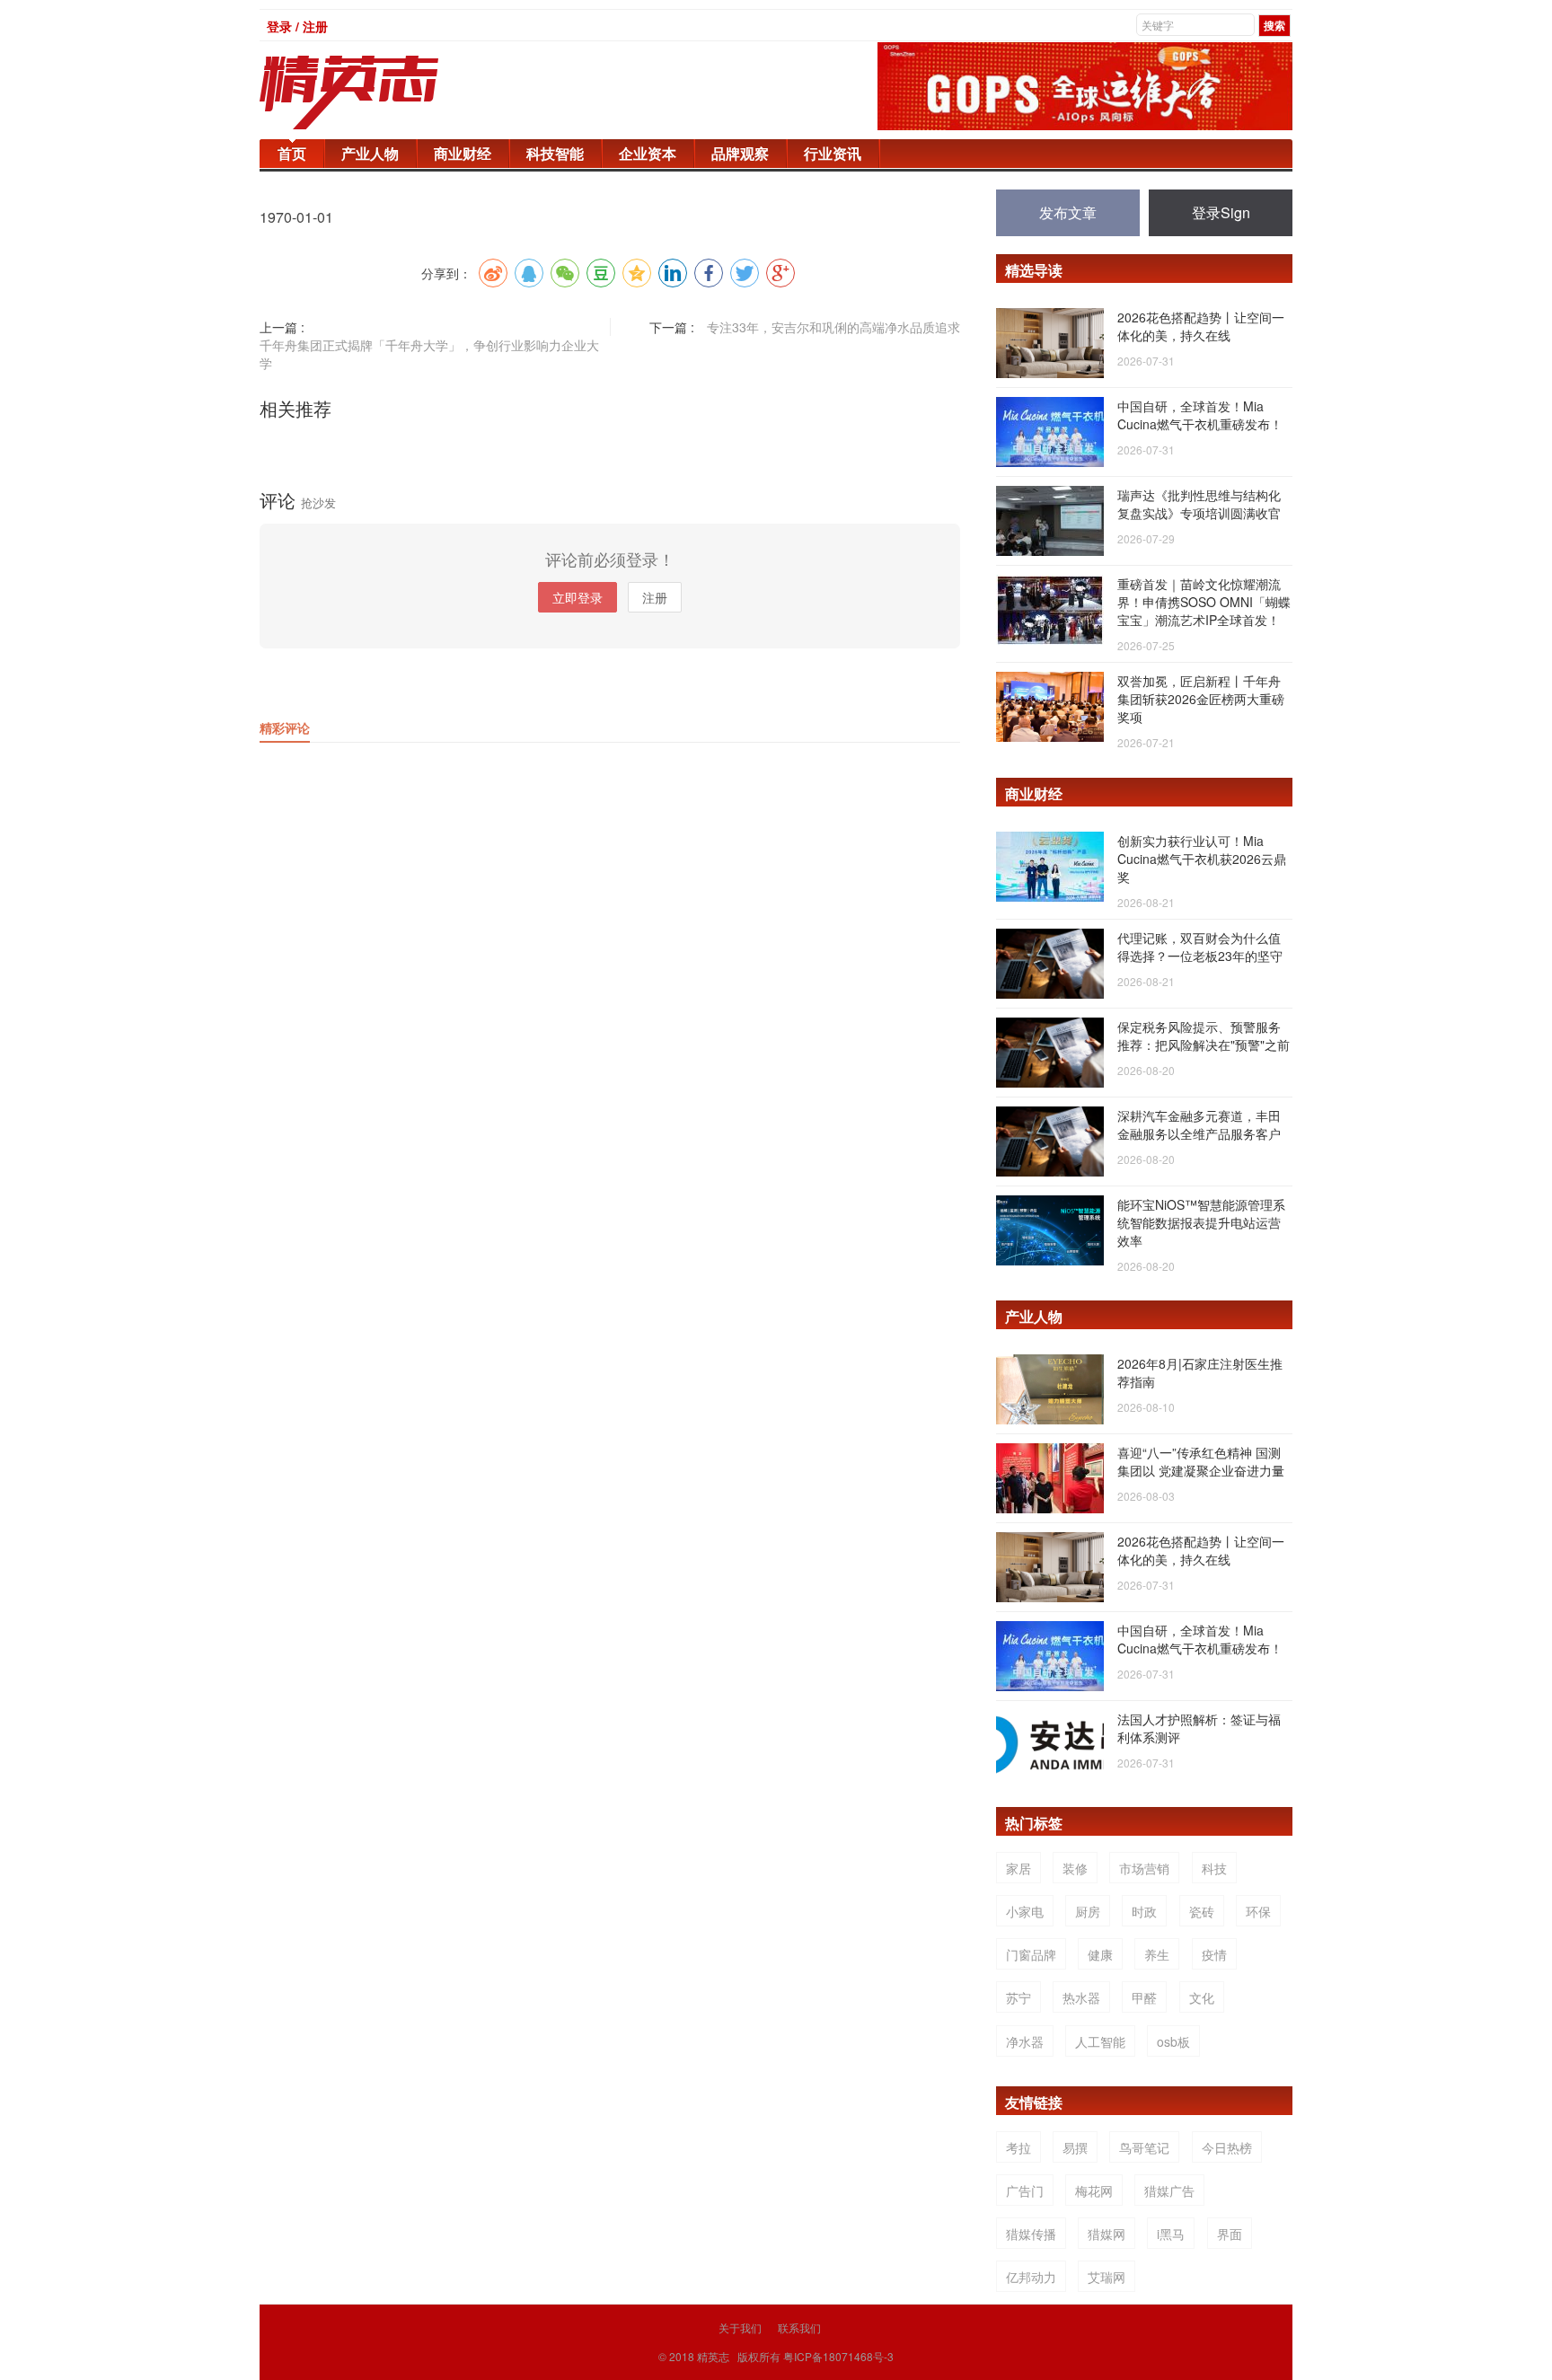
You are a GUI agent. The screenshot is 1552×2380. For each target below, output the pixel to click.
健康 (1100, 1954)
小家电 (1025, 1911)
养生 (1157, 1954)
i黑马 (1171, 2234)
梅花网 (1094, 2190)
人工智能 (1100, 2041)
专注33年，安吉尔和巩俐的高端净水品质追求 (833, 327)
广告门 (1025, 2190)
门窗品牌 (1031, 1954)
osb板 (1173, 2041)
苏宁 (1018, 1997)
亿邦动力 (1031, 2277)
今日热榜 (1227, 2147)
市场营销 (1144, 1868)
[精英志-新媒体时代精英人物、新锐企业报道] (385, 93)
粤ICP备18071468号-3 (838, 2356)
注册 (655, 597)
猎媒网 (1107, 2234)
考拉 (1018, 2147)
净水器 (1025, 2041)
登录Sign (1221, 212)
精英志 (713, 2356)
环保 (1258, 1911)
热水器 (1081, 1997)
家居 (1018, 1868)
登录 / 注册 (297, 26)
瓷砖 (1202, 1911)
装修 (1075, 1868)
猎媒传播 (1031, 2234)
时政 (1144, 1911)
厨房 (1088, 1911)
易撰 (1075, 2147)
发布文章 (1068, 212)
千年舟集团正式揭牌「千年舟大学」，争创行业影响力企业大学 (429, 354)
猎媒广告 (1169, 2190)
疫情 (1214, 1954)
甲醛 (1144, 1997)
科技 (1214, 1868)
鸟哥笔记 (1144, 2147)
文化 (1202, 1997)
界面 (1230, 2234)
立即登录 (578, 597)
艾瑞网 (1107, 2277)
